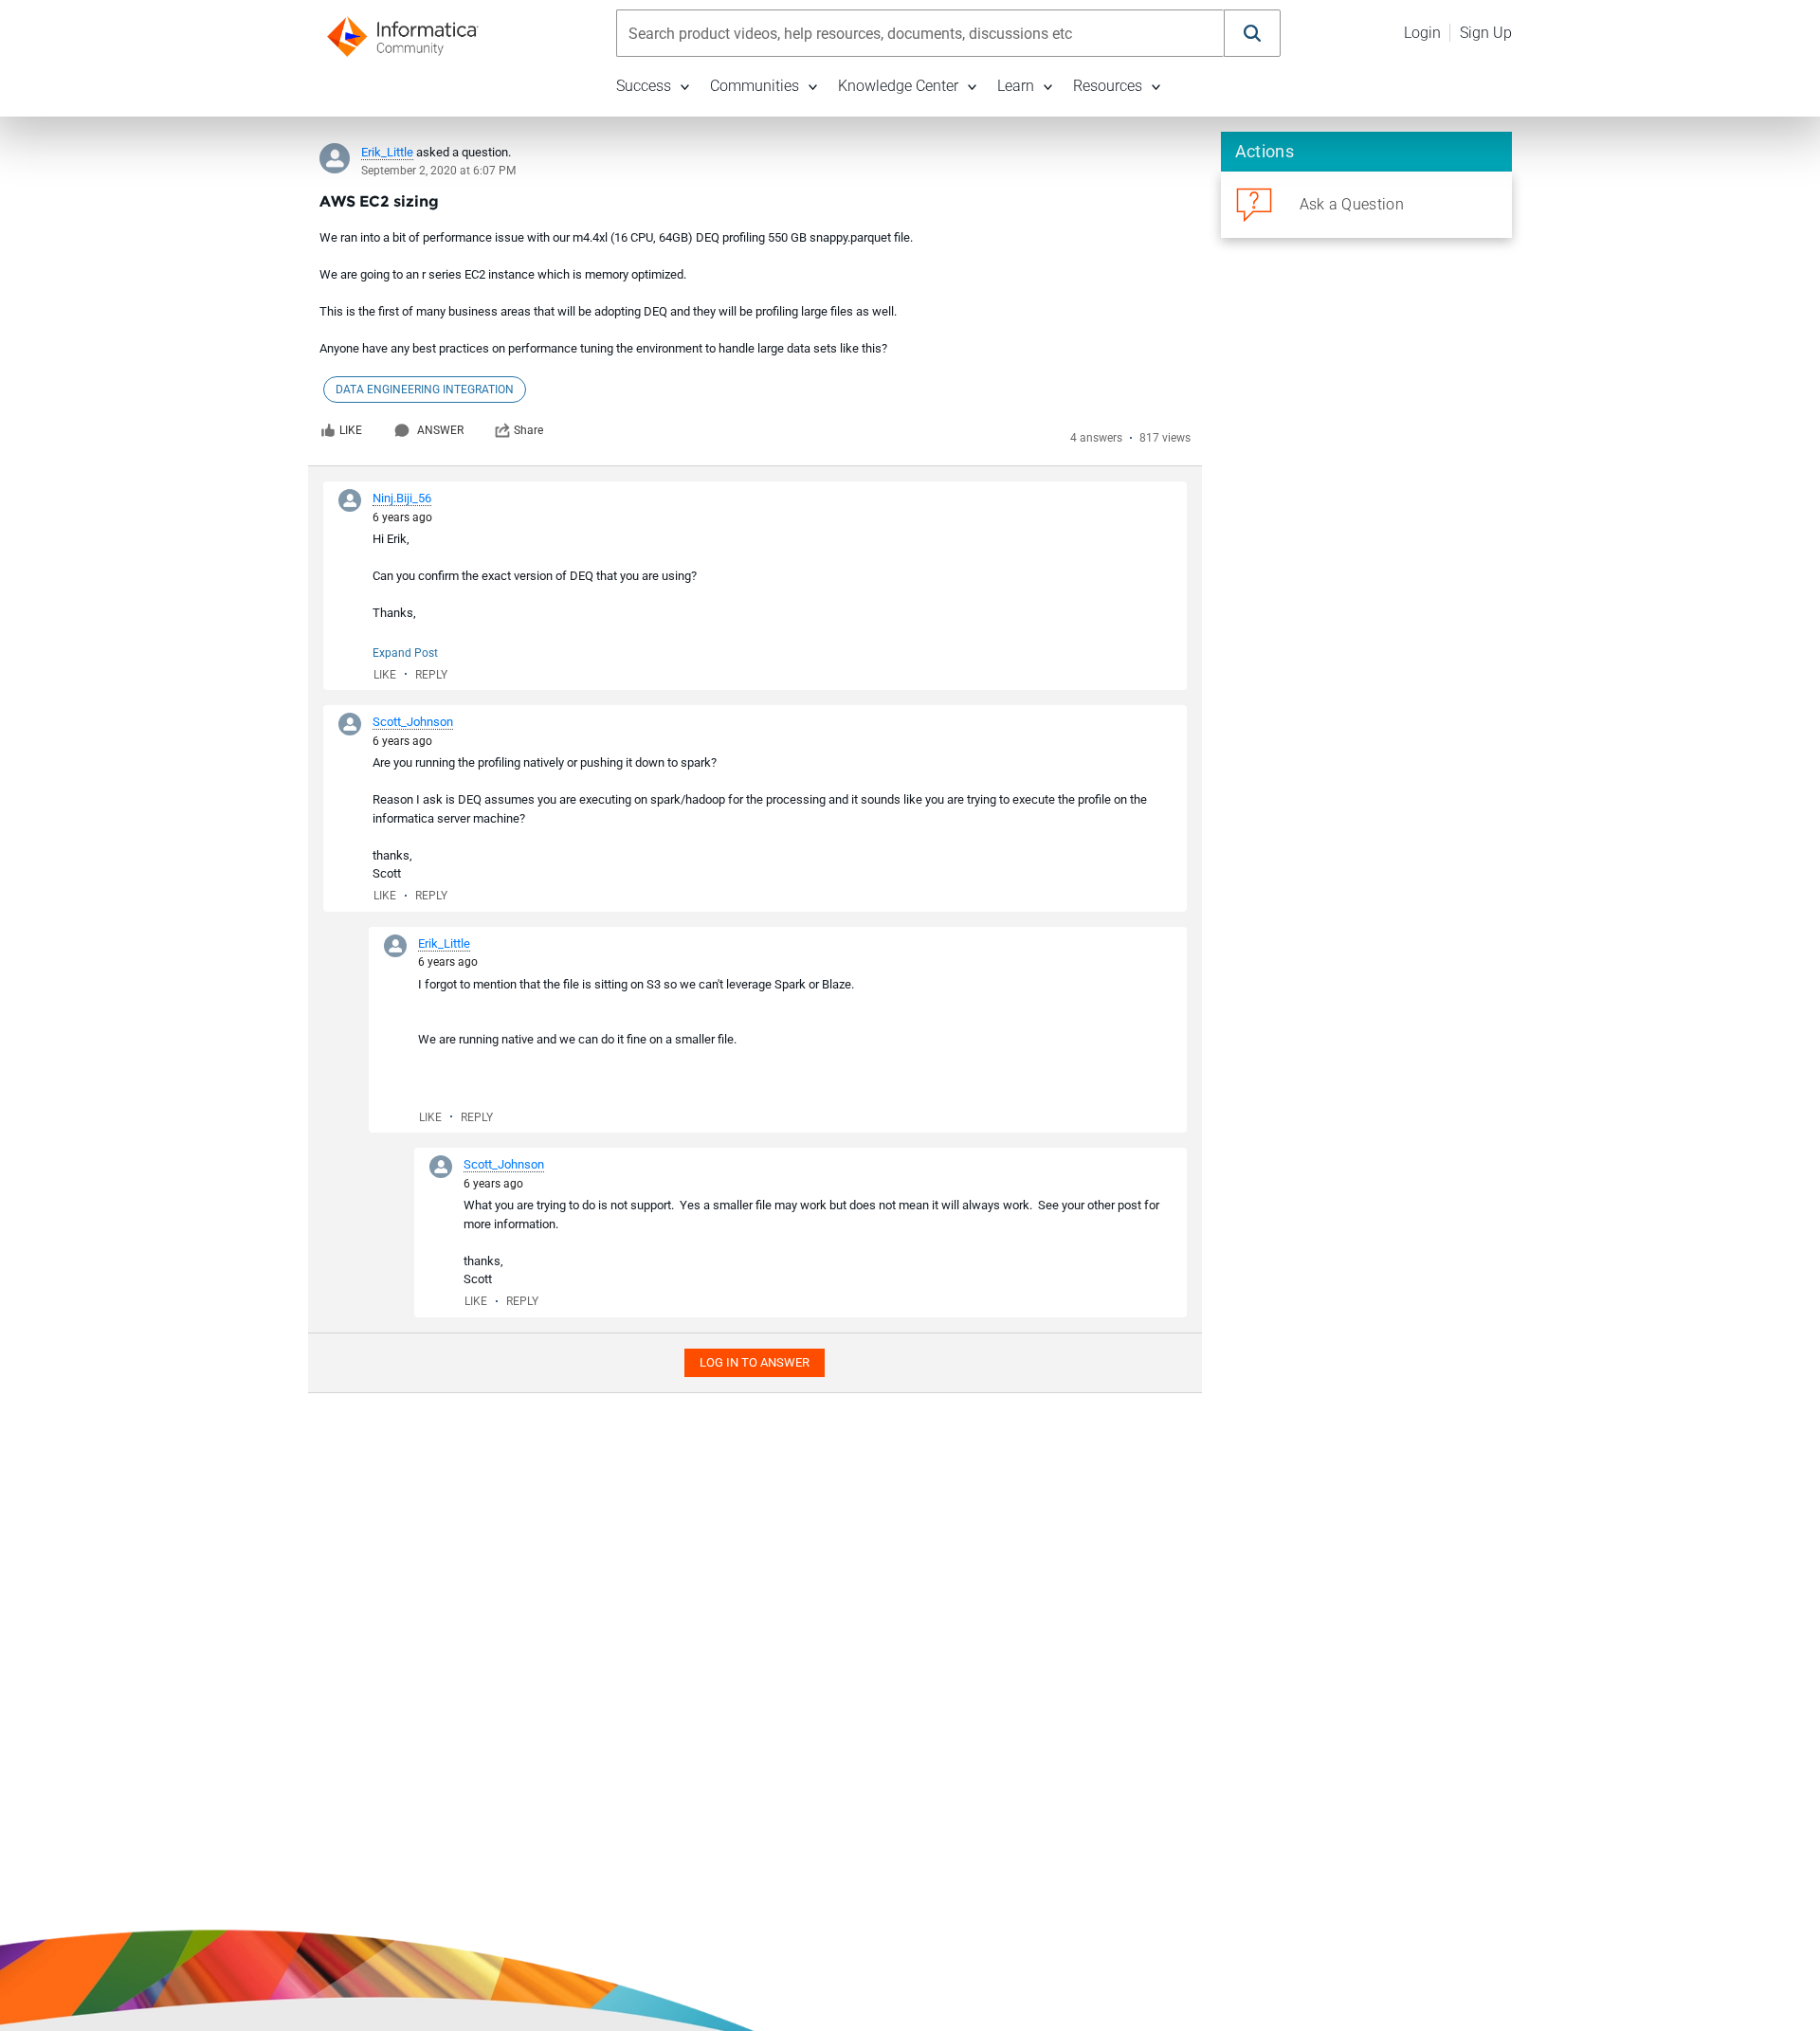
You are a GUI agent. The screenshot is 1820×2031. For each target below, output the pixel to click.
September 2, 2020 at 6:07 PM (438, 171)
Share (528, 430)
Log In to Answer (755, 1362)
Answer (440, 430)
